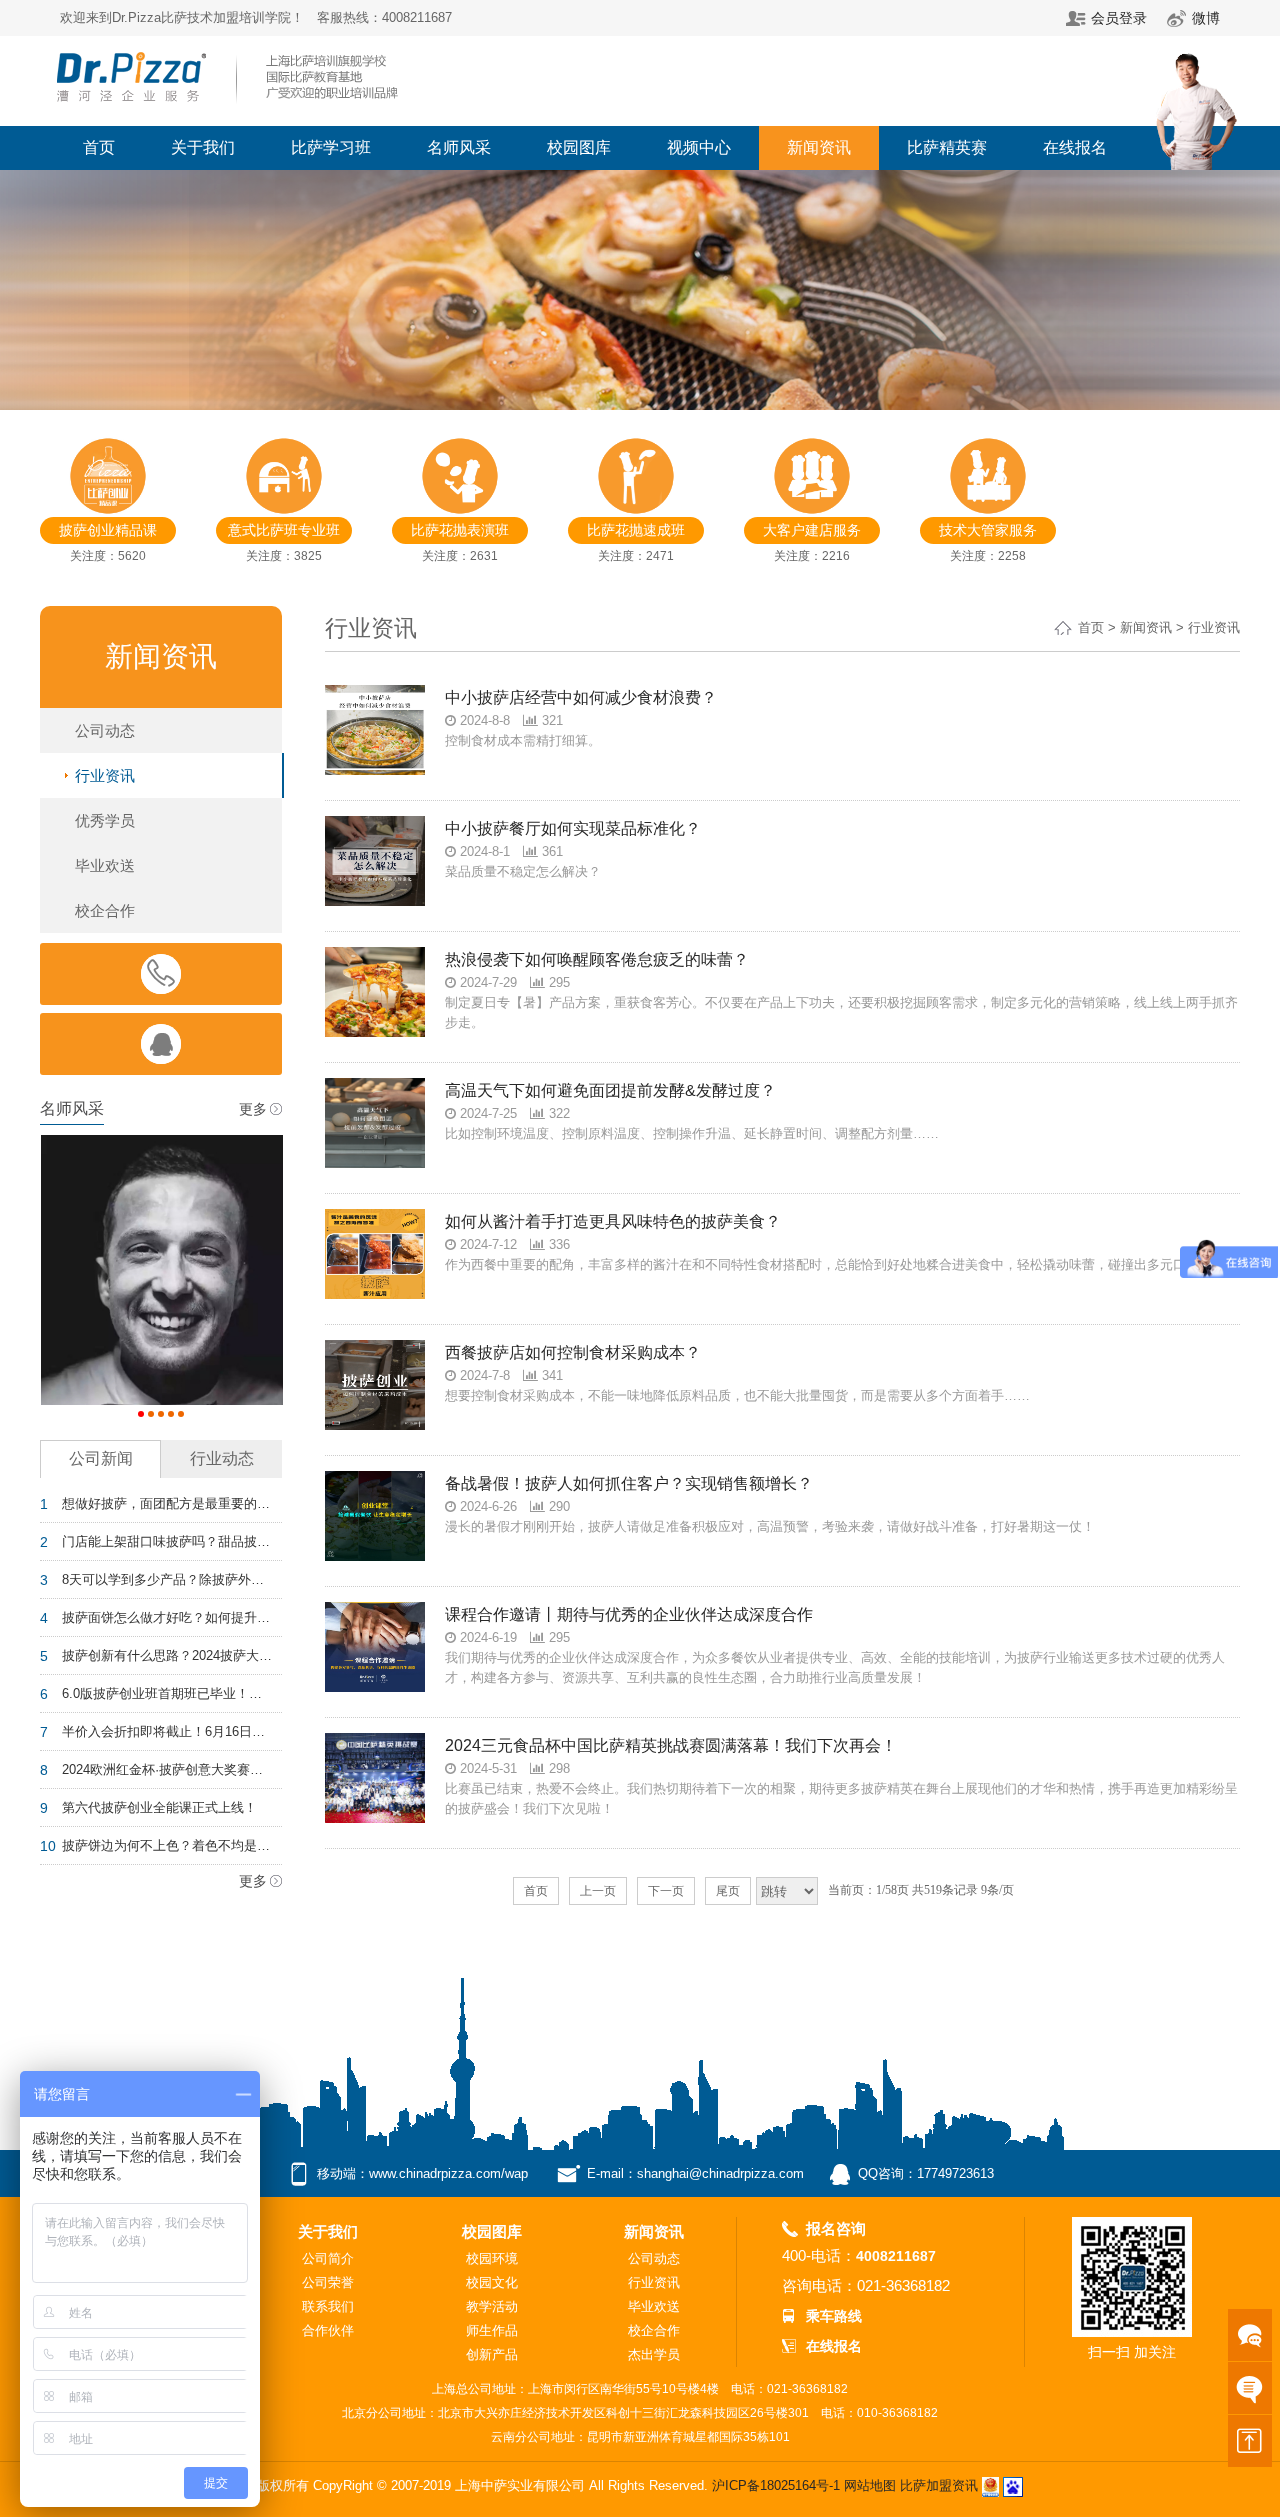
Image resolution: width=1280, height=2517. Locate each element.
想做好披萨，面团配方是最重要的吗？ (167, 1503)
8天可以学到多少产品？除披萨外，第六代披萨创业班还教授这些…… (167, 1579)
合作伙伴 (328, 2330)
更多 (253, 1109)
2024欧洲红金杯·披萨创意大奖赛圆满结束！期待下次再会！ (167, 1769)
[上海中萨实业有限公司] (229, 44)
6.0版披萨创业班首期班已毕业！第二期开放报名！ (167, 1693)
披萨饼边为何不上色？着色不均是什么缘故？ (167, 1845)
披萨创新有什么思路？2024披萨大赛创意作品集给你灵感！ (167, 1655)
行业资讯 (105, 775)
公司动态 (105, 730)
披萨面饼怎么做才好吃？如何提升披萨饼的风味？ (167, 1617)
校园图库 (579, 147)
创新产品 (492, 2354)
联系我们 (328, 2306)
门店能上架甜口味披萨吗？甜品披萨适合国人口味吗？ (167, 1541)
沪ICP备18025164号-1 (776, 2485)
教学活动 (492, 2306)
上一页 (598, 1891)
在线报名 (1075, 147)
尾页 (728, 1891)
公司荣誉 (328, 2282)
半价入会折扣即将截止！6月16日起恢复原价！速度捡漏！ (167, 1731)
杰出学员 (654, 2354)
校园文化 (492, 2282)
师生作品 (492, 2330)
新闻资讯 (819, 147)
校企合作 (105, 910)
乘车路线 (834, 2316)
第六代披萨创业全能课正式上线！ (159, 1807)
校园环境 (492, 2258)
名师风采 (459, 147)
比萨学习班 (331, 147)
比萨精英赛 (947, 147)
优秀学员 (105, 820)
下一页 (666, 1891)
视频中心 (699, 147)
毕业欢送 (105, 865)
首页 (99, 147)
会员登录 (1119, 18)
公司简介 (328, 2258)
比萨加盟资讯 (939, 2485)
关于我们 (203, 147)
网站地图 (870, 2485)
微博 (1206, 18)
